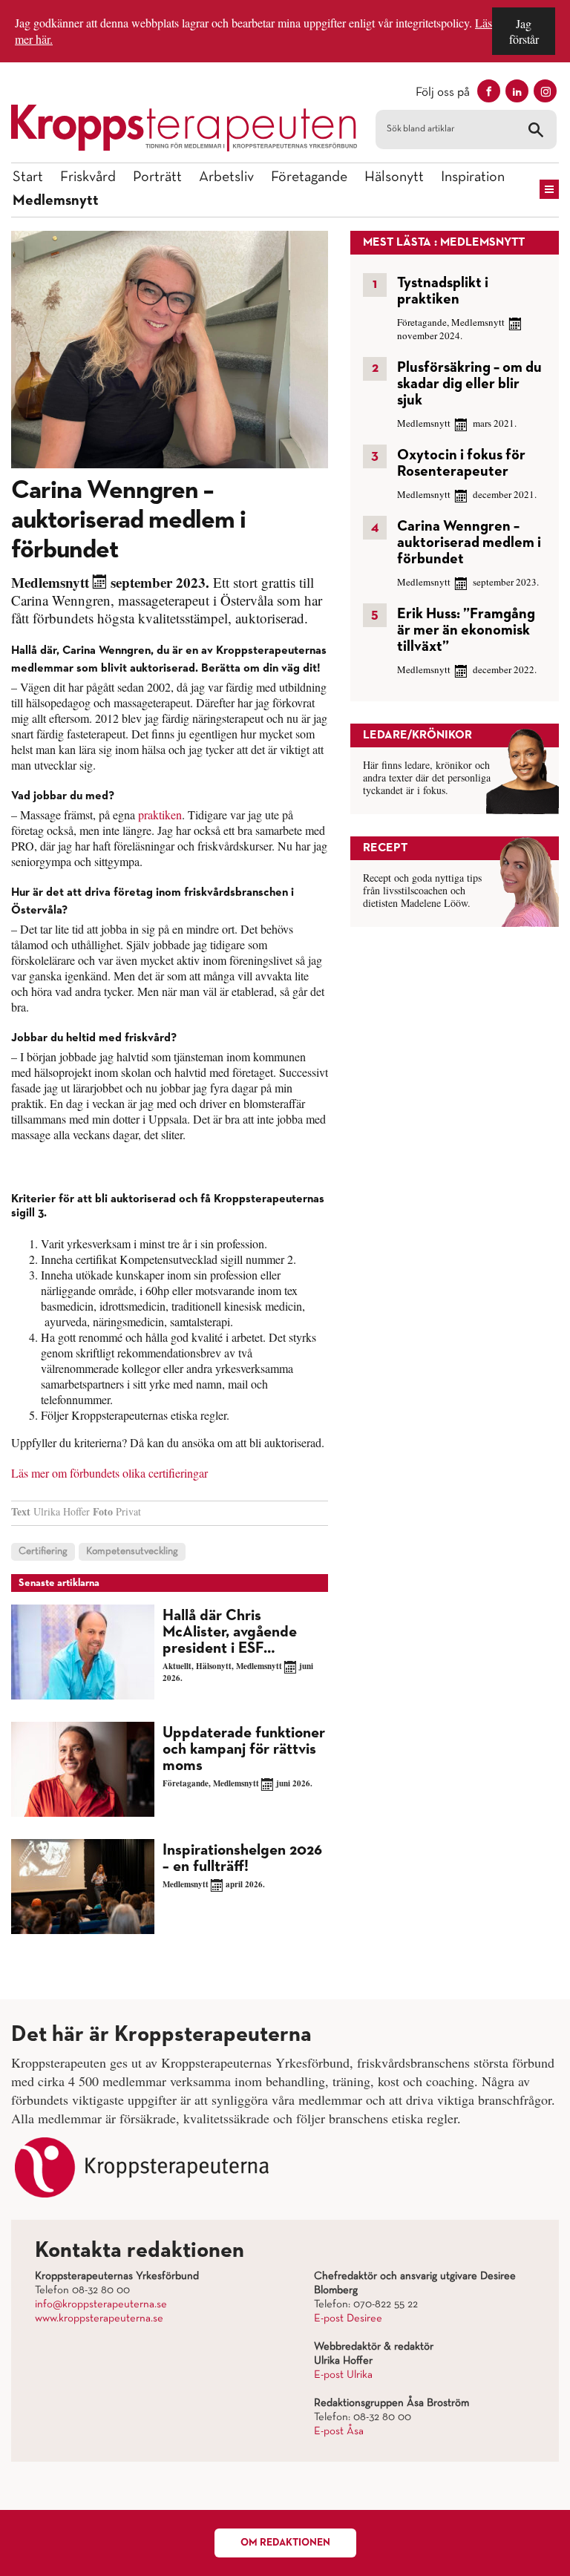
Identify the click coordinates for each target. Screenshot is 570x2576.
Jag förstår (524, 31)
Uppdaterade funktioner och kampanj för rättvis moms (244, 1750)
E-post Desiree (348, 2318)
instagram (545, 91)
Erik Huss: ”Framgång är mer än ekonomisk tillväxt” (466, 630)
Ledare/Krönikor (417, 735)
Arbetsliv (226, 177)
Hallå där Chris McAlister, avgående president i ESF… (230, 1632)
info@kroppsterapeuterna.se (101, 2304)
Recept (385, 848)
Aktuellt (177, 1666)
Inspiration (473, 177)
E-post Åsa (339, 2431)
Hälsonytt (394, 177)
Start (28, 177)
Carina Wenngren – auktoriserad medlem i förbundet (469, 543)
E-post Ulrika (343, 2375)
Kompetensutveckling (132, 1551)
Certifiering (43, 1551)
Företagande (309, 177)
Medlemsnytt (56, 200)
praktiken (160, 815)
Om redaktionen (285, 2543)
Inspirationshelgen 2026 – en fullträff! (242, 1859)
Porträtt (157, 177)
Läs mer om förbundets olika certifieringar (109, 1473)
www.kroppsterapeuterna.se (99, 2318)
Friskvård (88, 177)
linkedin (517, 91)
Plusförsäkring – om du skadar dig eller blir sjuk (469, 384)
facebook (489, 91)
